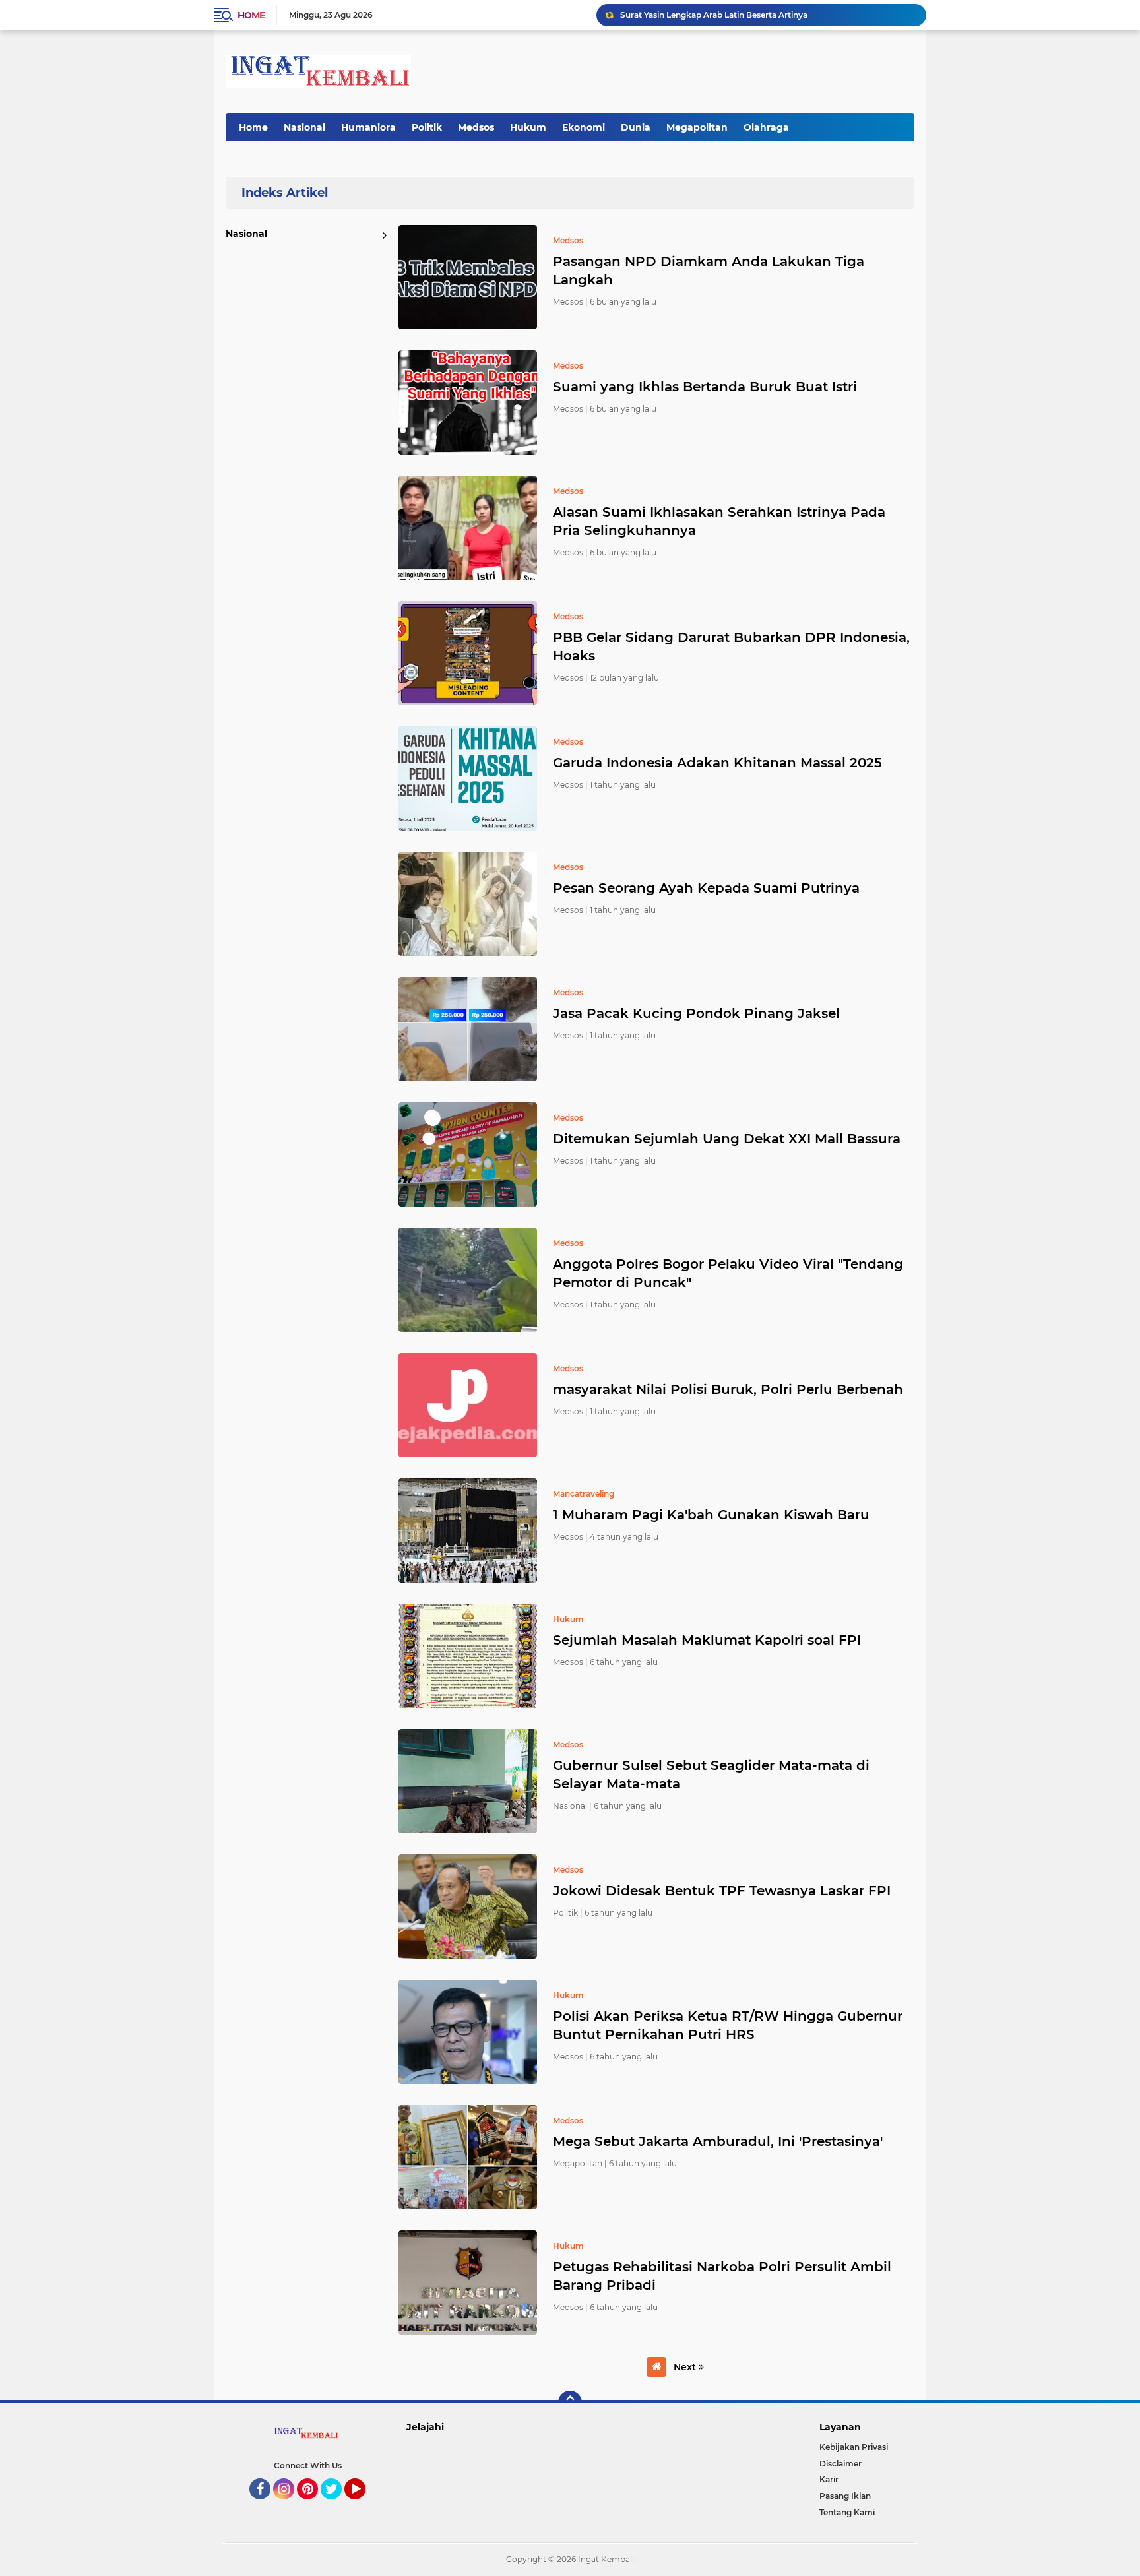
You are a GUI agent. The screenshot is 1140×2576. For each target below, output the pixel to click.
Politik (427, 127)
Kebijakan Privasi (854, 2447)
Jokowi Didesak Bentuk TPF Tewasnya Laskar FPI (722, 1891)
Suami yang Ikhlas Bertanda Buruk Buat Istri (705, 387)
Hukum (528, 127)
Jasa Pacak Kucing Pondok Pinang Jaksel (696, 1013)
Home (251, 15)
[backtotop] (570, 2403)
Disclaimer (840, 2464)
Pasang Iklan (845, 2496)
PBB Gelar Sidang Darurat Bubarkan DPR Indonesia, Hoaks (731, 646)
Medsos (476, 127)
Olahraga (766, 127)
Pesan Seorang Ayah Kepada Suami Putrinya (706, 888)
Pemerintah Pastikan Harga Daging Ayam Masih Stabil (729, 15)
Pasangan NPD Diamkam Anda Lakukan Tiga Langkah (709, 270)
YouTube (364, 2505)
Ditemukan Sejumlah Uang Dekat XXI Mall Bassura (727, 1139)
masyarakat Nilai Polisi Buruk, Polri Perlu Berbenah (728, 1389)
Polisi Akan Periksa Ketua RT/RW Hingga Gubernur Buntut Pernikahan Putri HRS (728, 2025)
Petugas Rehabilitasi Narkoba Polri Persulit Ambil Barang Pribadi (722, 2276)
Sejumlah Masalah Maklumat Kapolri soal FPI (707, 1640)
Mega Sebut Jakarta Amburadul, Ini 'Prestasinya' (718, 2141)
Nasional (304, 127)
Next (686, 2367)
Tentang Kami (847, 2512)
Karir (829, 2479)
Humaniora (368, 127)
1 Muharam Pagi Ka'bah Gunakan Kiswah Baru (711, 1515)
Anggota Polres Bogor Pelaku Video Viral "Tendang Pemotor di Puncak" (728, 1273)
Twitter (337, 2505)
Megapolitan (697, 127)
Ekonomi (584, 127)
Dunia (636, 127)
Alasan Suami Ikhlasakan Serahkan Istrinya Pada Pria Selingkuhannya (719, 521)
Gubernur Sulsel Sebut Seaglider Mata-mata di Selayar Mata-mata (711, 1775)
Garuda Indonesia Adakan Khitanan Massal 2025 (717, 763)
